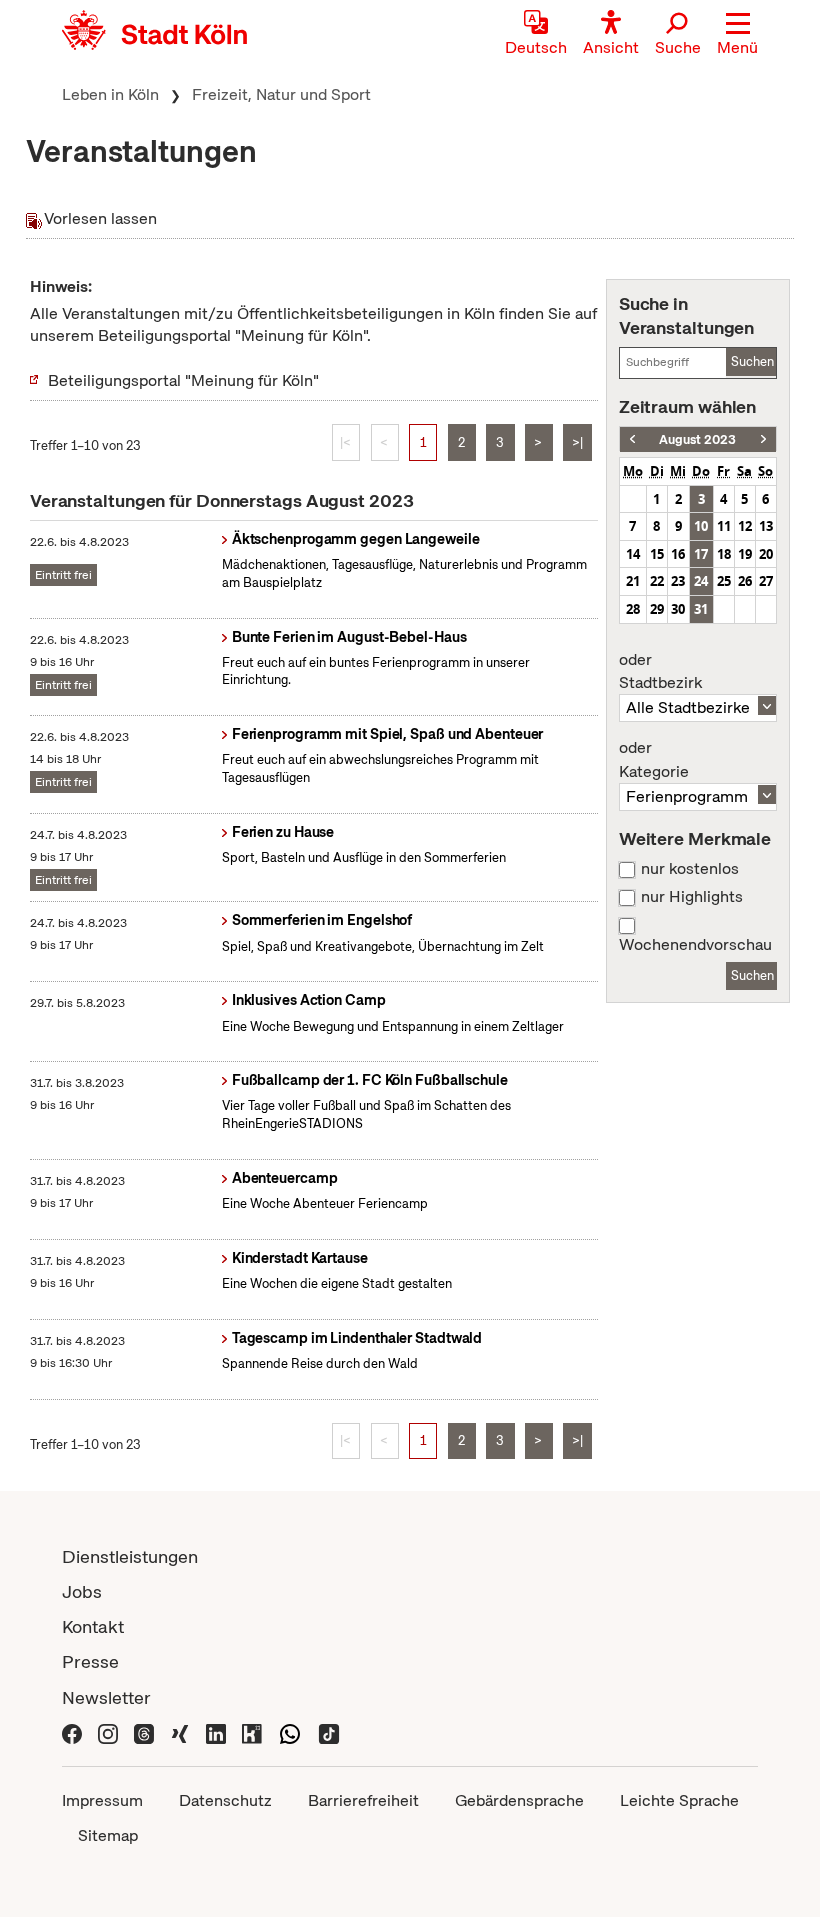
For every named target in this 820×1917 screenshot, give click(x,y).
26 (745, 581)
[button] (737, 35)
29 (657, 609)
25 (724, 581)
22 (657, 581)
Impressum (102, 1800)
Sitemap (108, 1835)
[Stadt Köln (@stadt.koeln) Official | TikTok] (329, 1732)
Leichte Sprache (679, 1800)
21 (633, 581)
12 (745, 526)
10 (701, 526)
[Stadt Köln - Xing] (180, 1732)
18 (724, 554)
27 (766, 581)
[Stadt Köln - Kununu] (252, 1732)
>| (577, 442)
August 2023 (697, 439)
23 (678, 581)
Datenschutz (225, 1800)
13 (766, 526)
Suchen (752, 361)
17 (701, 554)
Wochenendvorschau (695, 945)
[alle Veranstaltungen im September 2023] (763, 439)
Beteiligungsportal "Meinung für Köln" (183, 380)
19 (745, 554)
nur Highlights (692, 897)
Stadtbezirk (660, 672)
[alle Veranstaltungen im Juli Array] (632, 439)
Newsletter (106, 1697)
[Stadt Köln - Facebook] (72, 1732)
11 (724, 526)
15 (657, 554)
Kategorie (654, 760)
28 (633, 609)
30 (678, 609)
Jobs (82, 1591)
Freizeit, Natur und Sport (281, 94)
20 (766, 554)
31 (701, 609)
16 (678, 554)
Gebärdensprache (519, 1800)
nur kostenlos (690, 869)
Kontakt (93, 1626)
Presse (90, 1661)
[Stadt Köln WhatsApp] (290, 1732)
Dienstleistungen (130, 1556)
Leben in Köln (110, 94)
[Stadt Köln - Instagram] (108, 1732)
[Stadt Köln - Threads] (144, 1732)
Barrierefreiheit (363, 1800)
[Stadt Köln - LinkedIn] (216, 1732)
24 (701, 581)
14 (633, 554)
